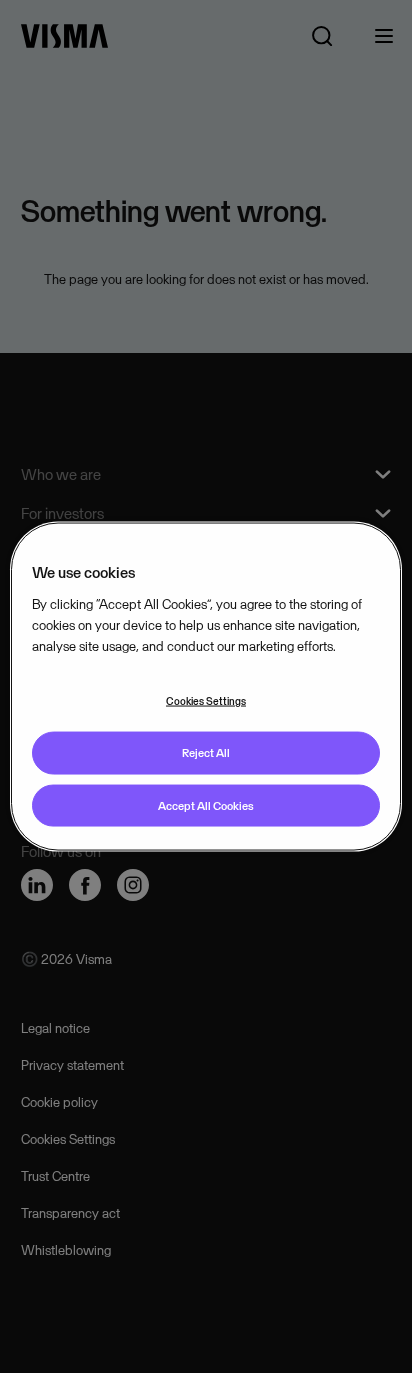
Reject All (206, 752)
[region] (205, 686)
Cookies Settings (206, 700)
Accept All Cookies (206, 805)
